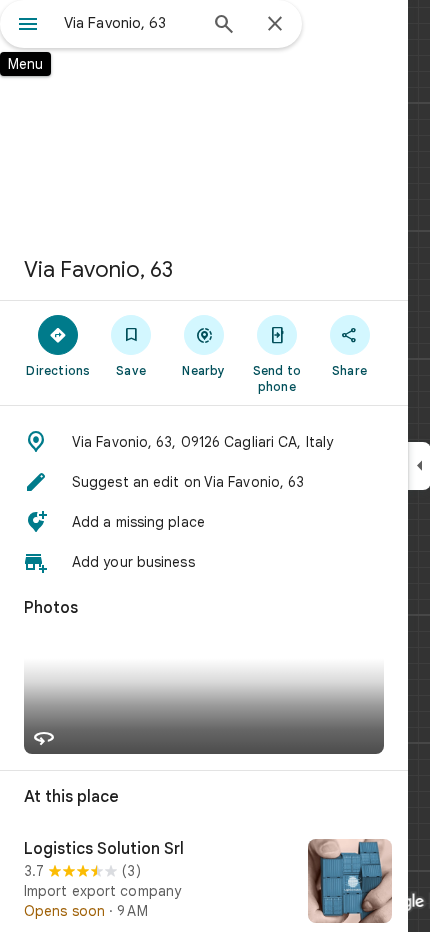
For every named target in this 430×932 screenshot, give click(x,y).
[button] (204, 442)
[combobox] (130, 23)
